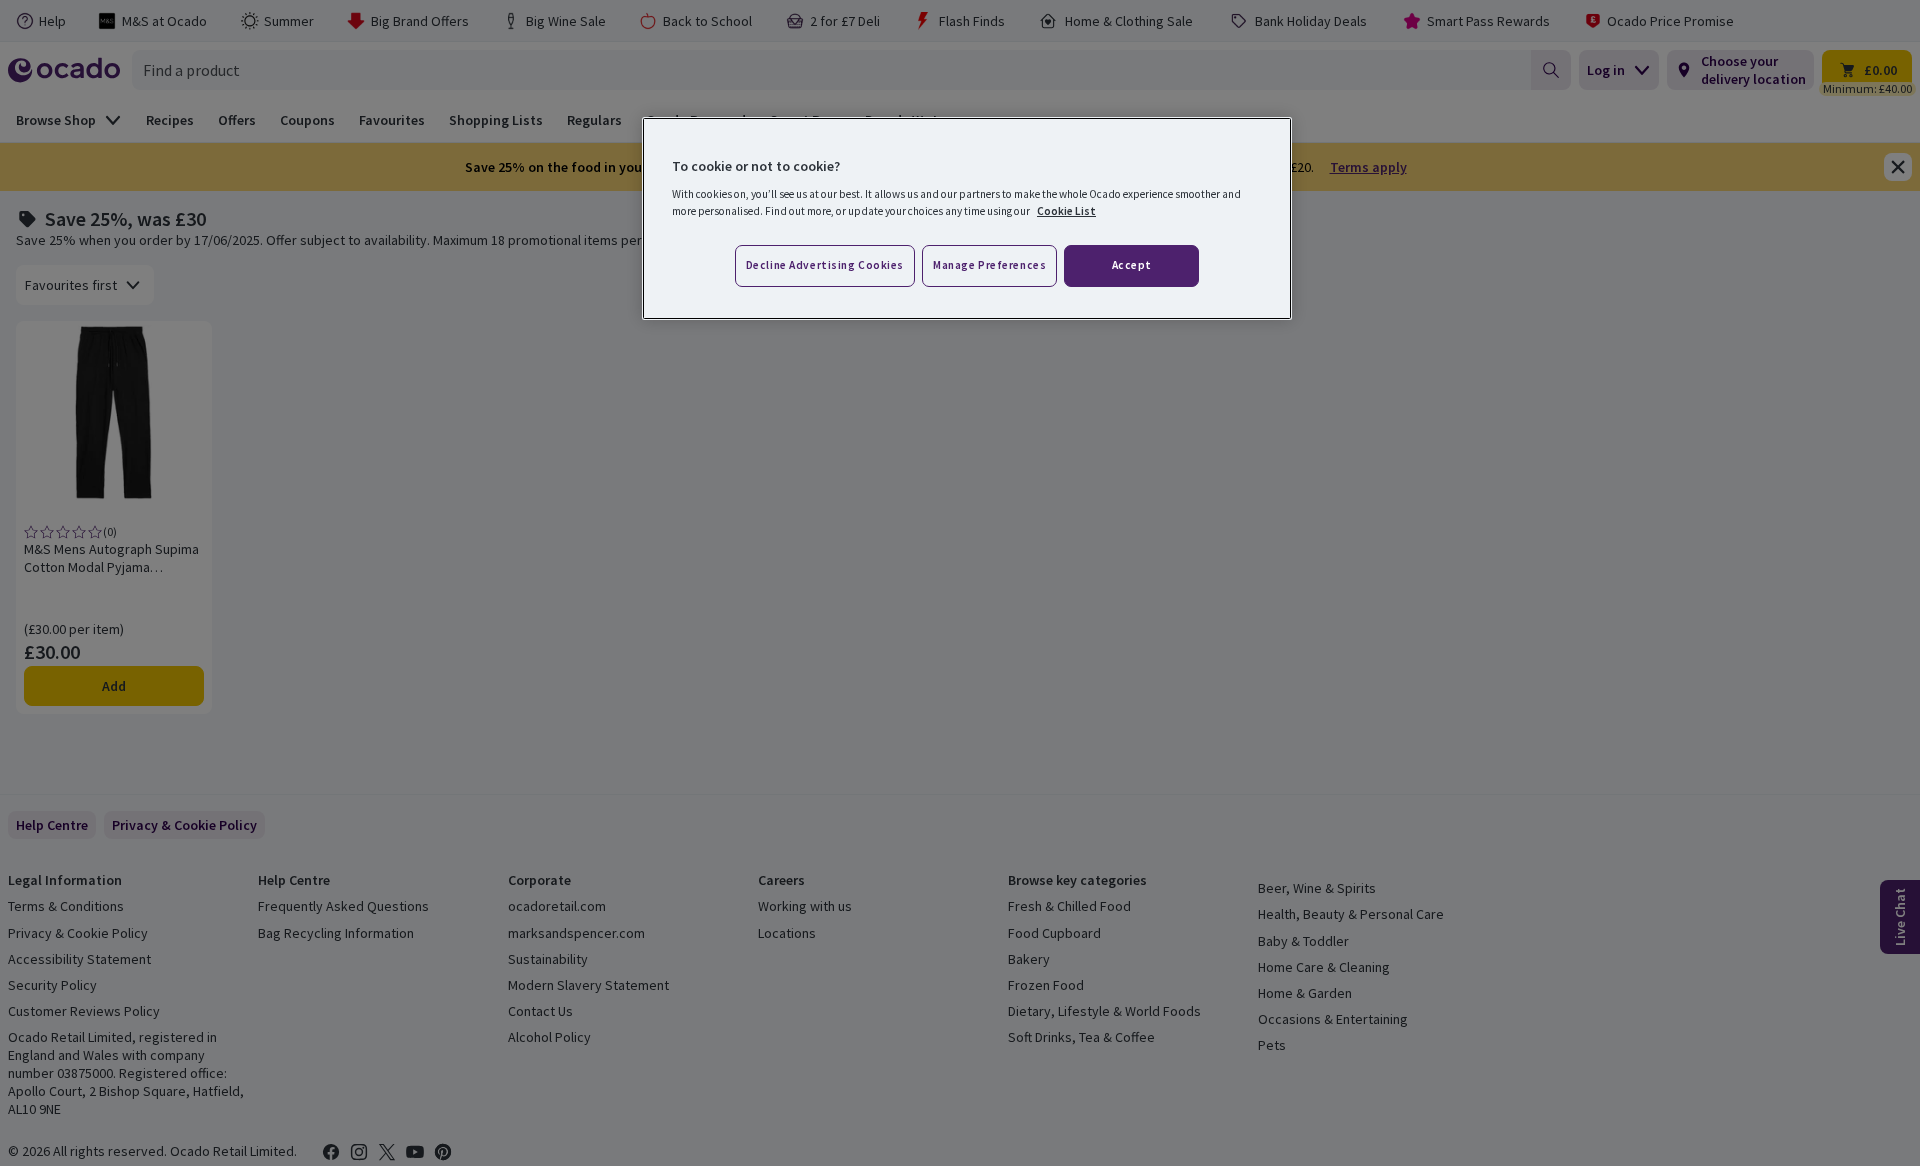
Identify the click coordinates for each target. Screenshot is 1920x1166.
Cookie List (1066, 211)
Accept (1132, 265)
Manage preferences (989, 265)
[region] (967, 219)
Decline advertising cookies (825, 265)
